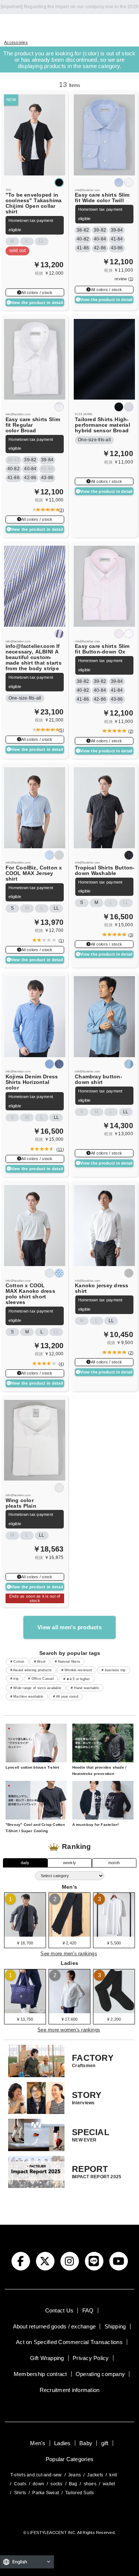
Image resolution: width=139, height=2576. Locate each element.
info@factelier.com (87, 190)
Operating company (100, 2374)
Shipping (115, 2326)
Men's (38, 2443)
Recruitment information (70, 2390)
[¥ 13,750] (25, 2011)
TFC (9, 190)
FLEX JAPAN (84, 414)
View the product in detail (37, 303)
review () (124, 279)
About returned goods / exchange (54, 2326)
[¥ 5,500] (114, 1934)
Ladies (62, 2443)
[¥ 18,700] (25, 1934)
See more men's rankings (69, 1954)
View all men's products (69, 1627)
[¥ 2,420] (69, 1934)
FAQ (88, 2310)
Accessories (16, 42)
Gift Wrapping (47, 2358)
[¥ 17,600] (69, 2011)
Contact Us (59, 2310)
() (60, 510)
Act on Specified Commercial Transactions (69, 2342)
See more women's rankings (69, 2030)
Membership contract (40, 2374)
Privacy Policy (91, 2358)
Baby (86, 2443)
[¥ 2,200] (114, 2011)
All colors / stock (37, 293)
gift (105, 2443)
